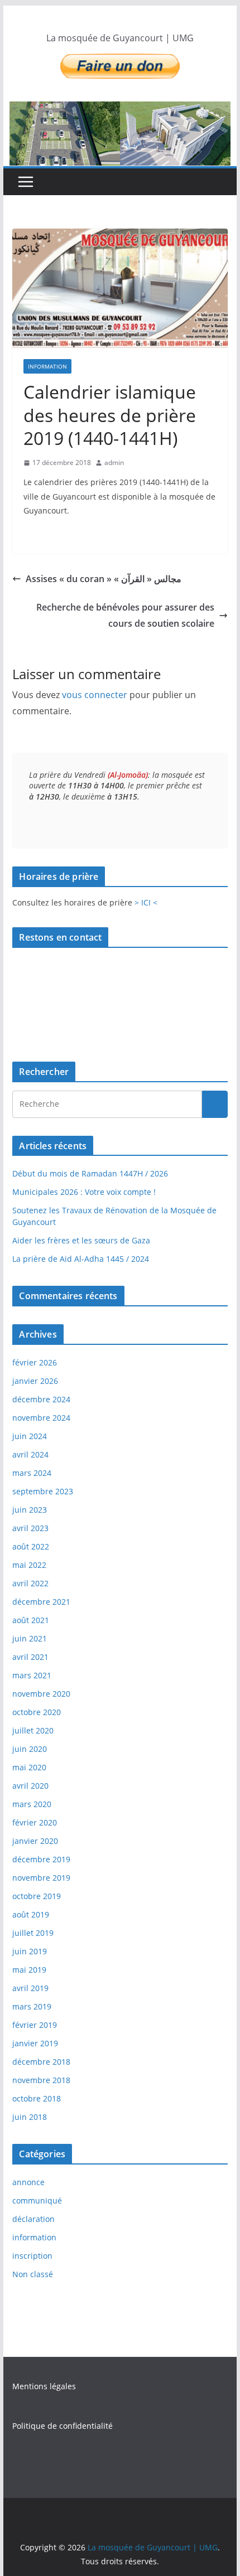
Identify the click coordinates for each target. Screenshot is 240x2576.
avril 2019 (30, 1988)
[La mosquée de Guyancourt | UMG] (120, 134)
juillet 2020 (33, 1730)
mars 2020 (32, 1804)
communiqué (37, 2200)
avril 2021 (30, 1657)
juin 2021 (30, 1638)
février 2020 (35, 1822)
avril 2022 (30, 1583)
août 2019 (31, 1914)
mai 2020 (29, 1767)
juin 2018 (30, 2117)
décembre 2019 (41, 1859)
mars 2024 (32, 1473)
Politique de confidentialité (63, 2426)
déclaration (33, 2219)
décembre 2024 (41, 1399)
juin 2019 (30, 1951)
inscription (32, 2256)
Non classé (33, 2274)
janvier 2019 (35, 2043)
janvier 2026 (35, 1381)
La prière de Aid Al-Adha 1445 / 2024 (81, 1259)
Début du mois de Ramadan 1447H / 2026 (90, 1173)
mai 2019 (29, 1970)
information (47, 366)
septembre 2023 (43, 1491)
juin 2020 (30, 1749)
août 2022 (31, 1546)
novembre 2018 (41, 2080)
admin (114, 463)
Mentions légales (44, 2386)
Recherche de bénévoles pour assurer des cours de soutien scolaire (125, 615)
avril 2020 (30, 1786)
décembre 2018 (41, 2062)
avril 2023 (30, 1528)
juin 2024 (30, 1436)
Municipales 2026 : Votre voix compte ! (84, 1192)
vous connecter (95, 695)
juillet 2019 (33, 1933)
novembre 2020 (41, 1694)
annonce (28, 2182)
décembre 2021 (41, 1602)
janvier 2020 (35, 1841)
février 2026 (35, 1362)
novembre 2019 (41, 1878)
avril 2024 (30, 1454)
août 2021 (31, 1620)
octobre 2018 (37, 2098)
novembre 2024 (41, 1418)
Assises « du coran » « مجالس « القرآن (104, 579)
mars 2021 (32, 1675)
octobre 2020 (37, 1712)
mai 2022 (29, 1565)
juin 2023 (30, 1510)
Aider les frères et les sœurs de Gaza (81, 1240)
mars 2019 (32, 2006)
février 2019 (35, 2025)
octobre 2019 (37, 1896)
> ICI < (146, 902)
